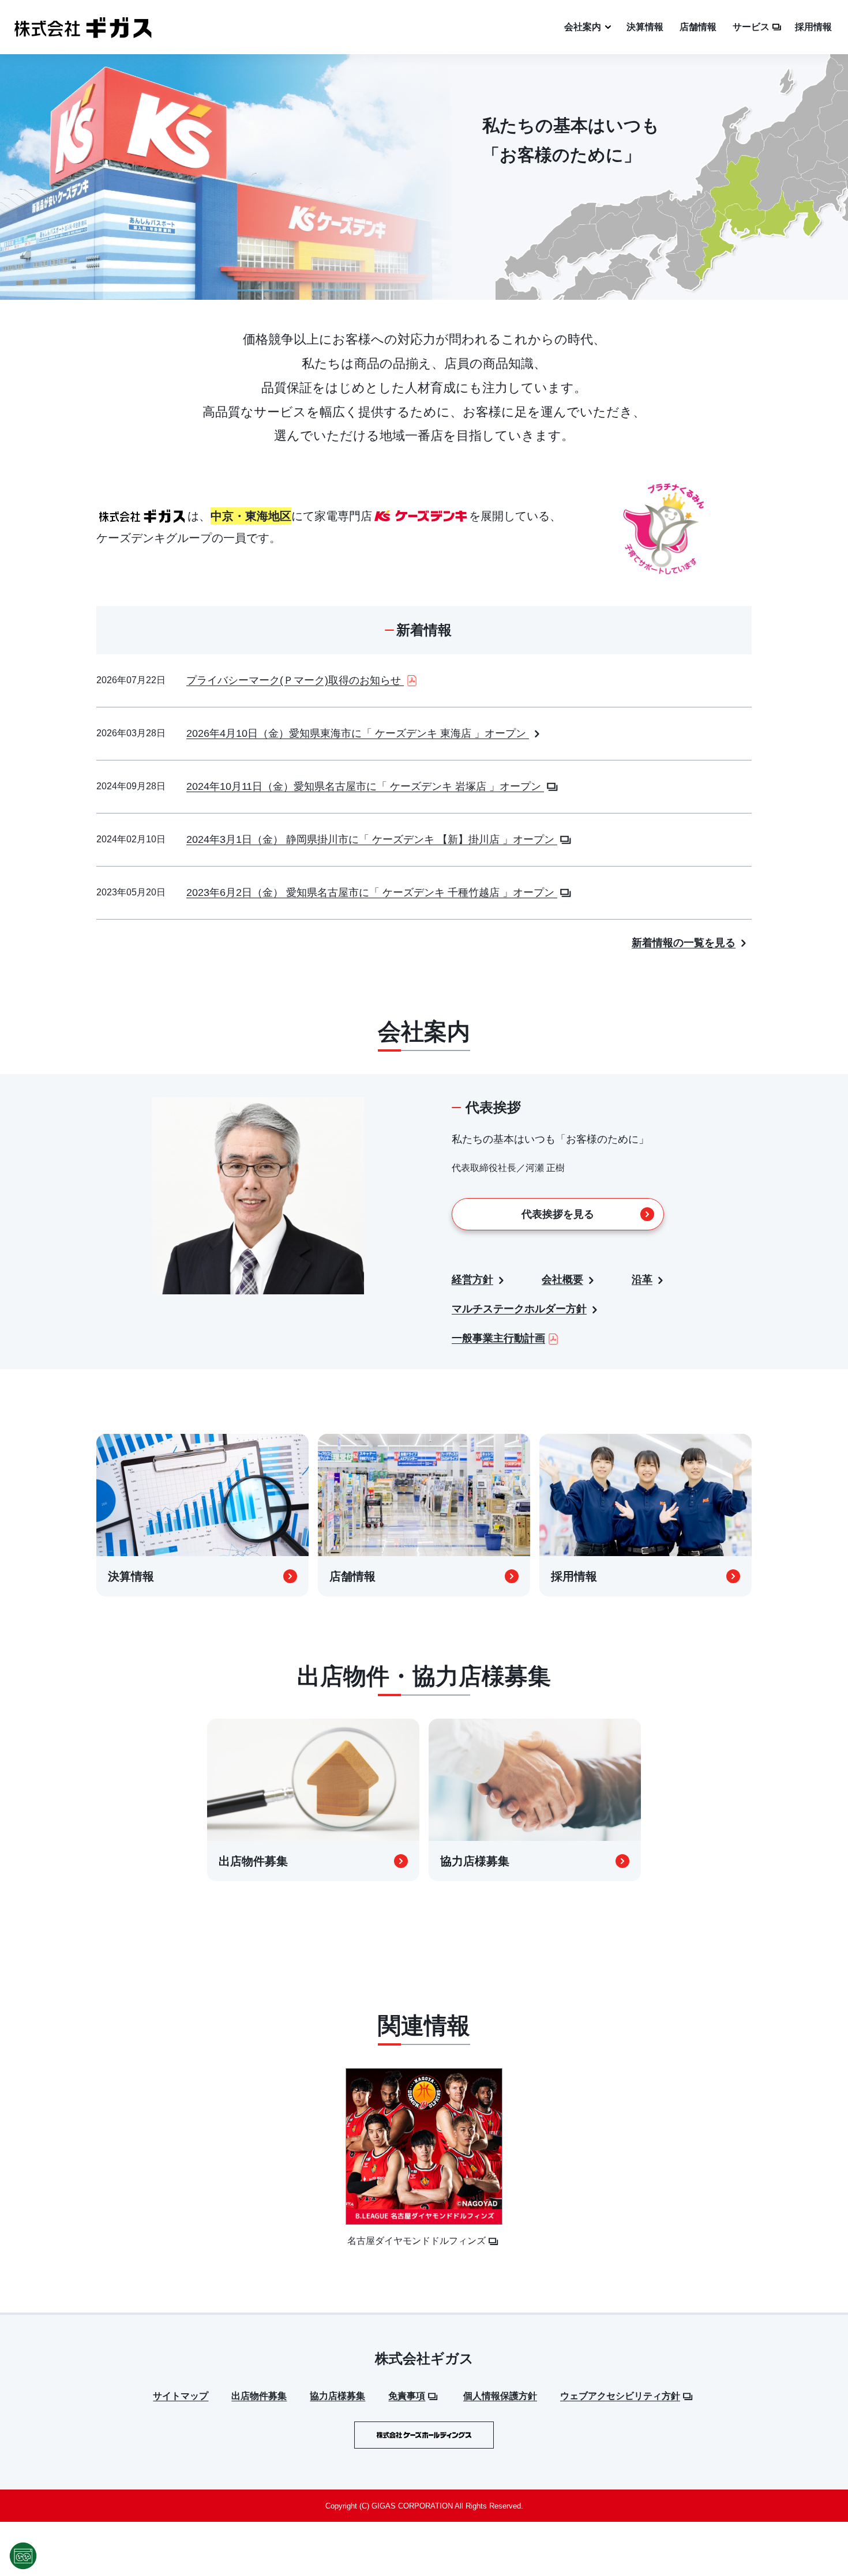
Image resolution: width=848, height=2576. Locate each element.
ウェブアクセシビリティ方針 (620, 2396)
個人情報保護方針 (500, 2396)
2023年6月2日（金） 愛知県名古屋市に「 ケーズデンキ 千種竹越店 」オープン (372, 892)
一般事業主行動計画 (498, 1338)
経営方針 (472, 1279)
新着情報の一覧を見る (684, 943)
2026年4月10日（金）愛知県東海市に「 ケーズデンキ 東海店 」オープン (358, 733)
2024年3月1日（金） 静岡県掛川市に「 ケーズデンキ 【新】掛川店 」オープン (372, 839)
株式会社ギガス (424, 2358)
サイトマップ (181, 2396)
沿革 (642, 1279)
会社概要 (562, 1279)
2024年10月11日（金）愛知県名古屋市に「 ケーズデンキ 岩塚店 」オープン (365, 786)
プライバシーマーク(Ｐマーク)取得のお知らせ (295, 680)
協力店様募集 (337, 2396)
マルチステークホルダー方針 (519, 1309)
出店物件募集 (259, 2396)
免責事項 (407, 2396)
